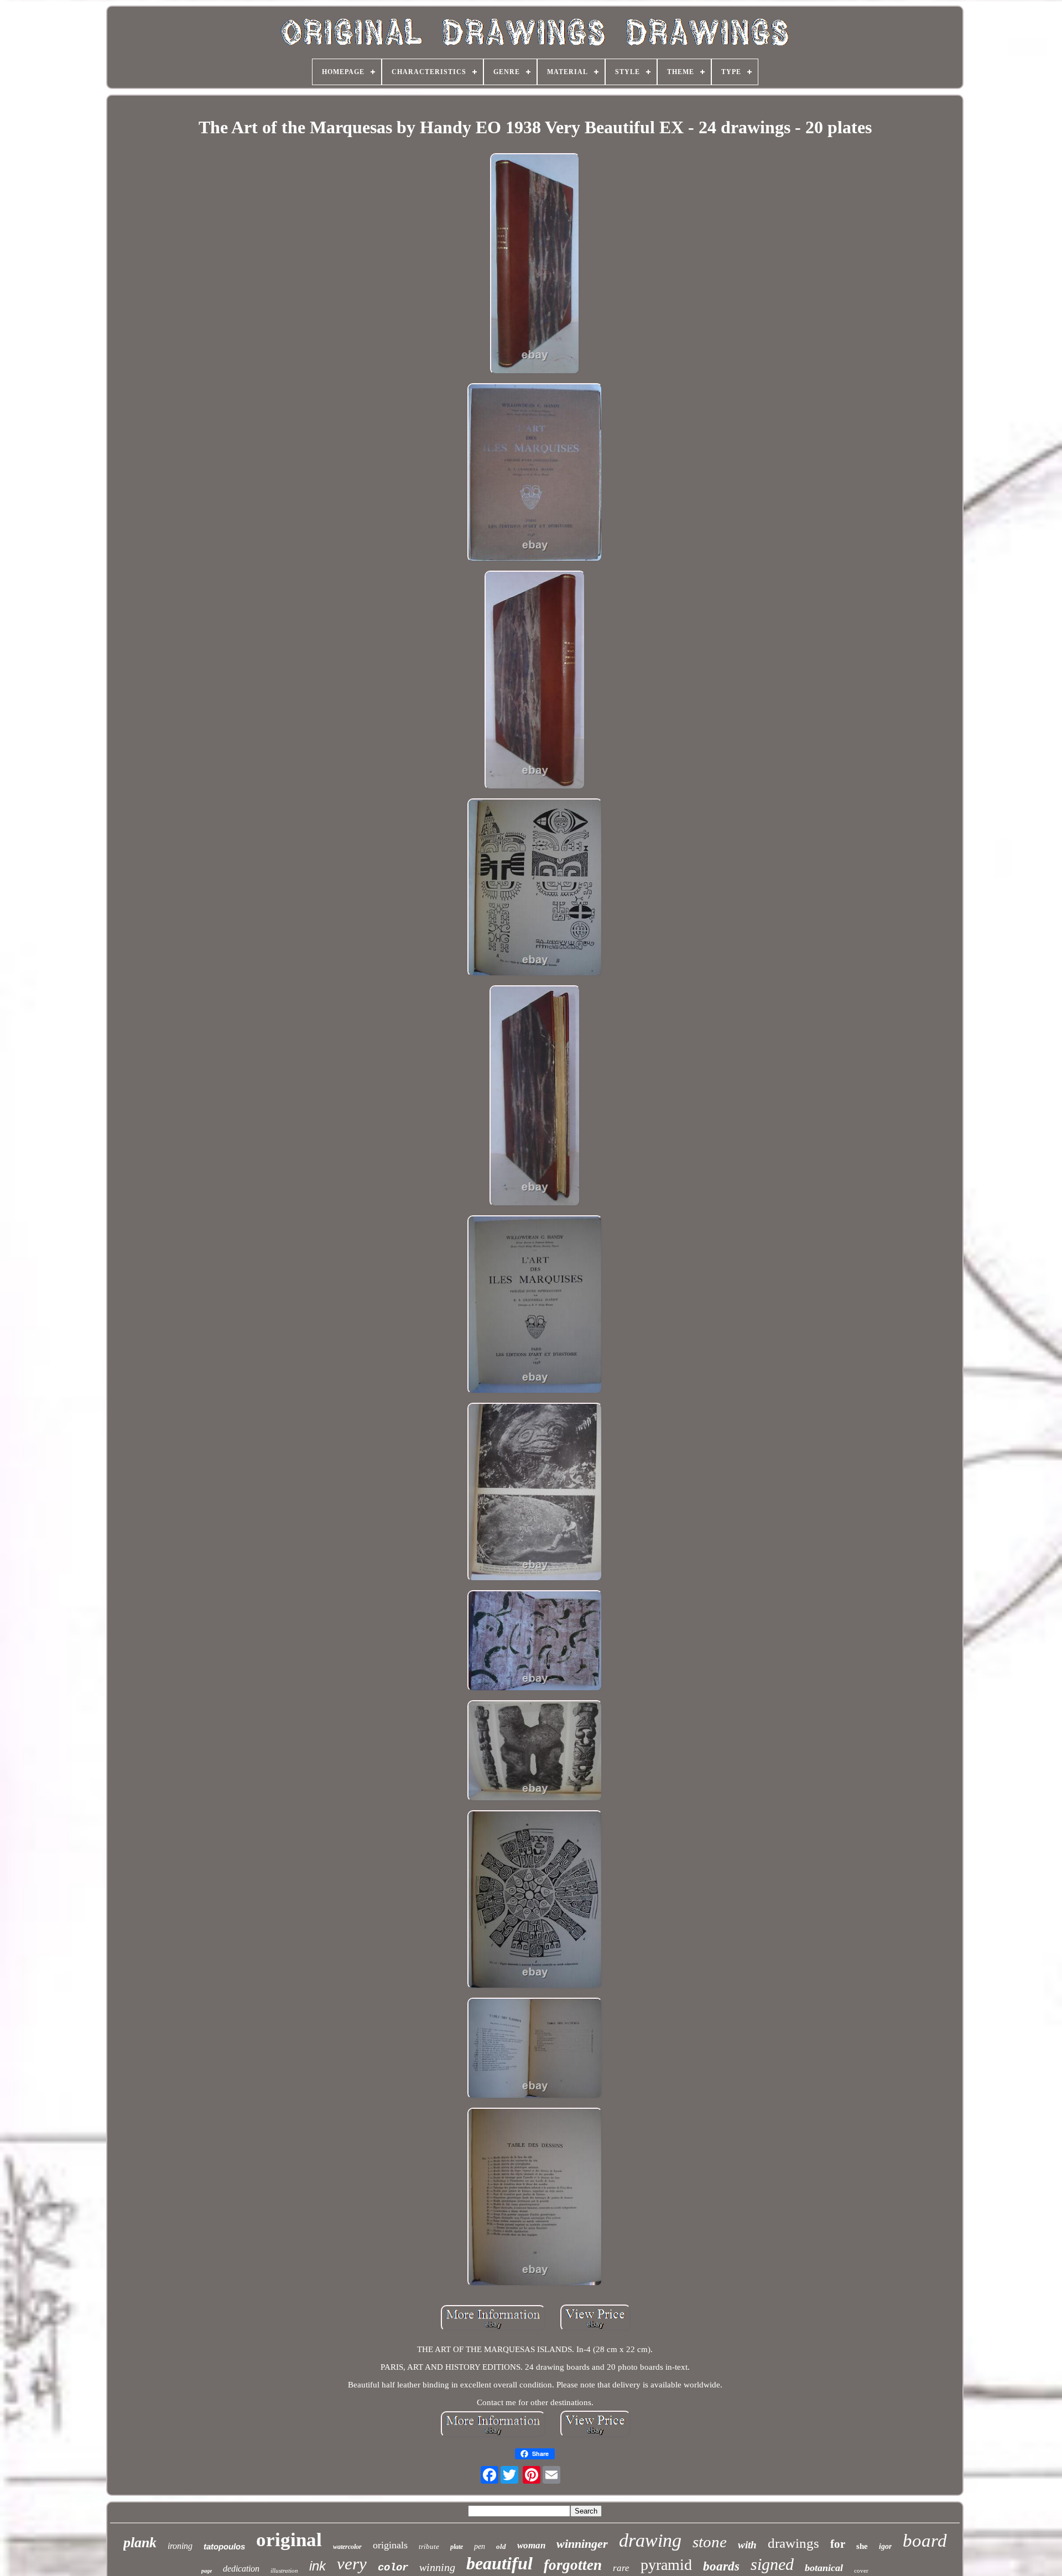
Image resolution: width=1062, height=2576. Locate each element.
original (289, 2540)
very (352, 2564)
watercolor (347, 2547)
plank (140, 2543)
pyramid (666, 2565)
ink (317, 2566)
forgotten (573, 2565)
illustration (284, 2570)
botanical (824, 2568)
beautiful (499, 2563)
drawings (793, 2543)
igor (885, 2546)
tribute (429, 2546)
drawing (650, 2540)
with (747, 2545)
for (838, 2544)
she (862, 2546)
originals (390, 2545)
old (501, 2546)
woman (531, 2545)
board (925, 2541)
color (393, 2568)
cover (861, 2570)
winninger (582, 2544)
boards (721, 2566)
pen (480, 2546)
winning (437, 2567)
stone (710, 2542)
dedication (241, 2569)
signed (772, 2564)
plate (457, 2547)
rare (621, 2568)
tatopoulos (224, 2546)
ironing (180, 2546)
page (207, 2571)
